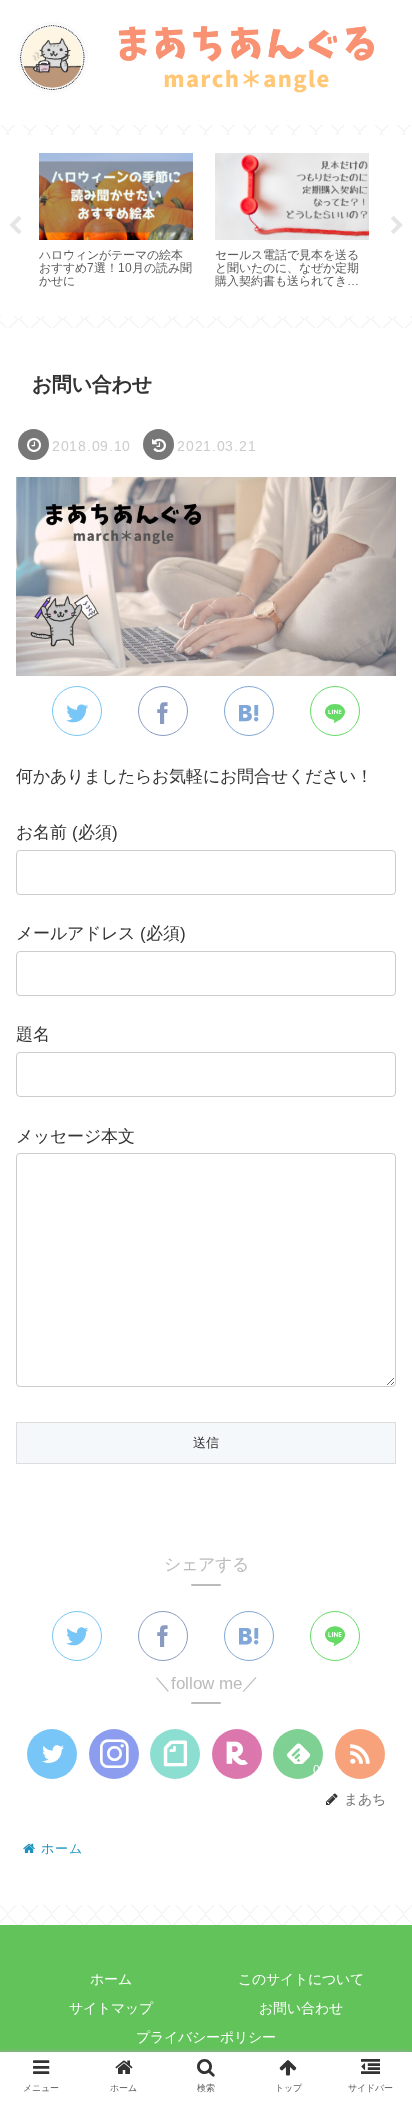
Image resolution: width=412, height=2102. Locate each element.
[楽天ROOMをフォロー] (237, 1754)
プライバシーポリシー (206, 2037)
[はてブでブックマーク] (249, 711)
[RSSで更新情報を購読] (360, 1754)
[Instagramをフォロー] (114, 1754)
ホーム (111, 1979)
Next (397, 226)
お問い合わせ (301, 2008)
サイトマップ (111, 2008)
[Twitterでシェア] (77, 711)
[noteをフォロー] (175, 1754)
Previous (15, 226)
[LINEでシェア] (335, 711)
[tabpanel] (116, 222)
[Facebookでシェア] (163, 711)
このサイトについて (301, 1979)
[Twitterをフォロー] (52, 1754)
